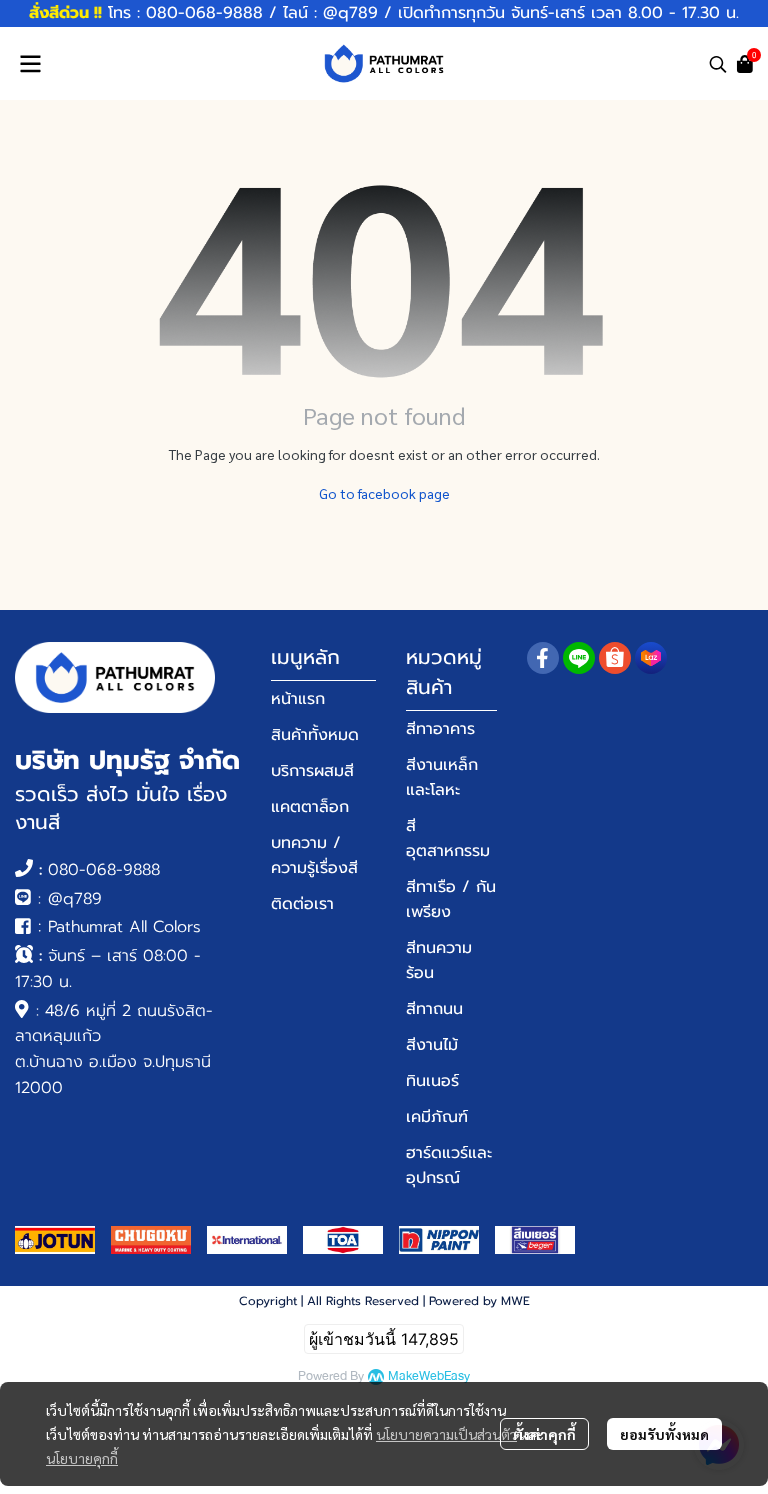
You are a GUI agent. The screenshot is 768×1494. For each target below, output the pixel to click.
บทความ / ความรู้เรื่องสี (314, 855)
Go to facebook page (384, 493)
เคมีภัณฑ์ (437, 1117)
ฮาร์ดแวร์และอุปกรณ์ (449, 1165)
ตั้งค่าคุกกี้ (544, 1434)
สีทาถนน (434, 1009)
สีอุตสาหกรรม (448, 838)
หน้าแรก (298, 699)
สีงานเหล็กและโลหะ (442, 777)
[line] (579, 658)
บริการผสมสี (312, 771)
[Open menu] (30, 64)
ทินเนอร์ (432, 1081)
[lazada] (651, 658)
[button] (718, 64)
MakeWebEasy (429, 1376)
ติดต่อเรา (302, 904)
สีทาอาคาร (440, 729)
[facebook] (543, 658)
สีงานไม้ (432, 1045)
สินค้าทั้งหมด (315, 735)
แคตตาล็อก (310, 807)
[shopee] (615, 658)
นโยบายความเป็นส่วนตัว (446, 1434)
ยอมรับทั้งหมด (664, 1434)
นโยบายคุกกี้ (82, 1458)
